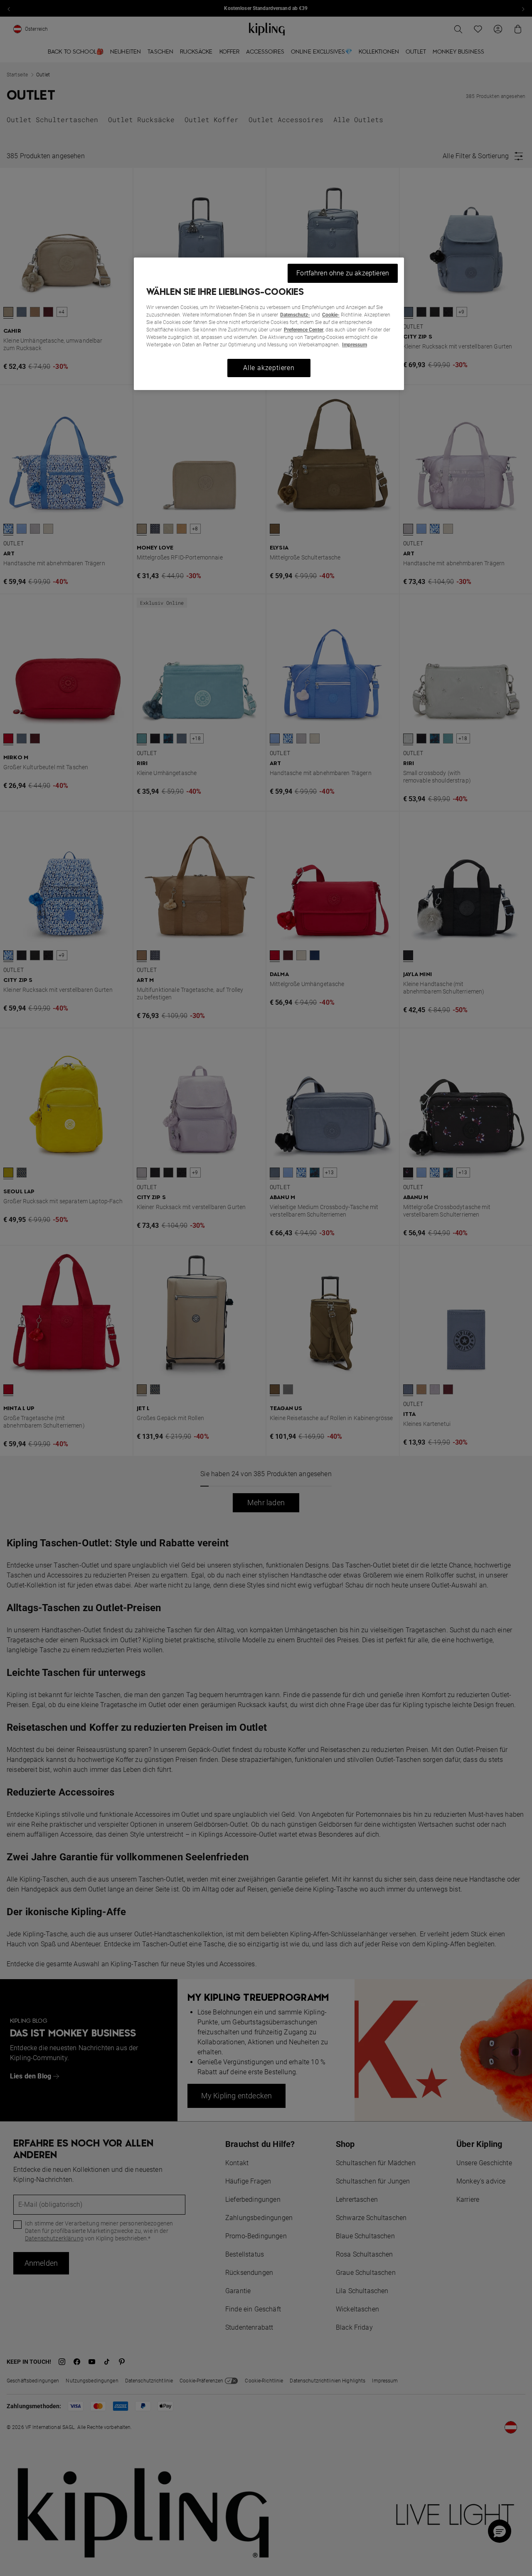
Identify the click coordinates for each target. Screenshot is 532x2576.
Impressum (355, 345)
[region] (269, 324)
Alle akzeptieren (269, 368)
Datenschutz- (295, 315)
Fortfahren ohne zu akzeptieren (343, 273)
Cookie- (331, 315)
